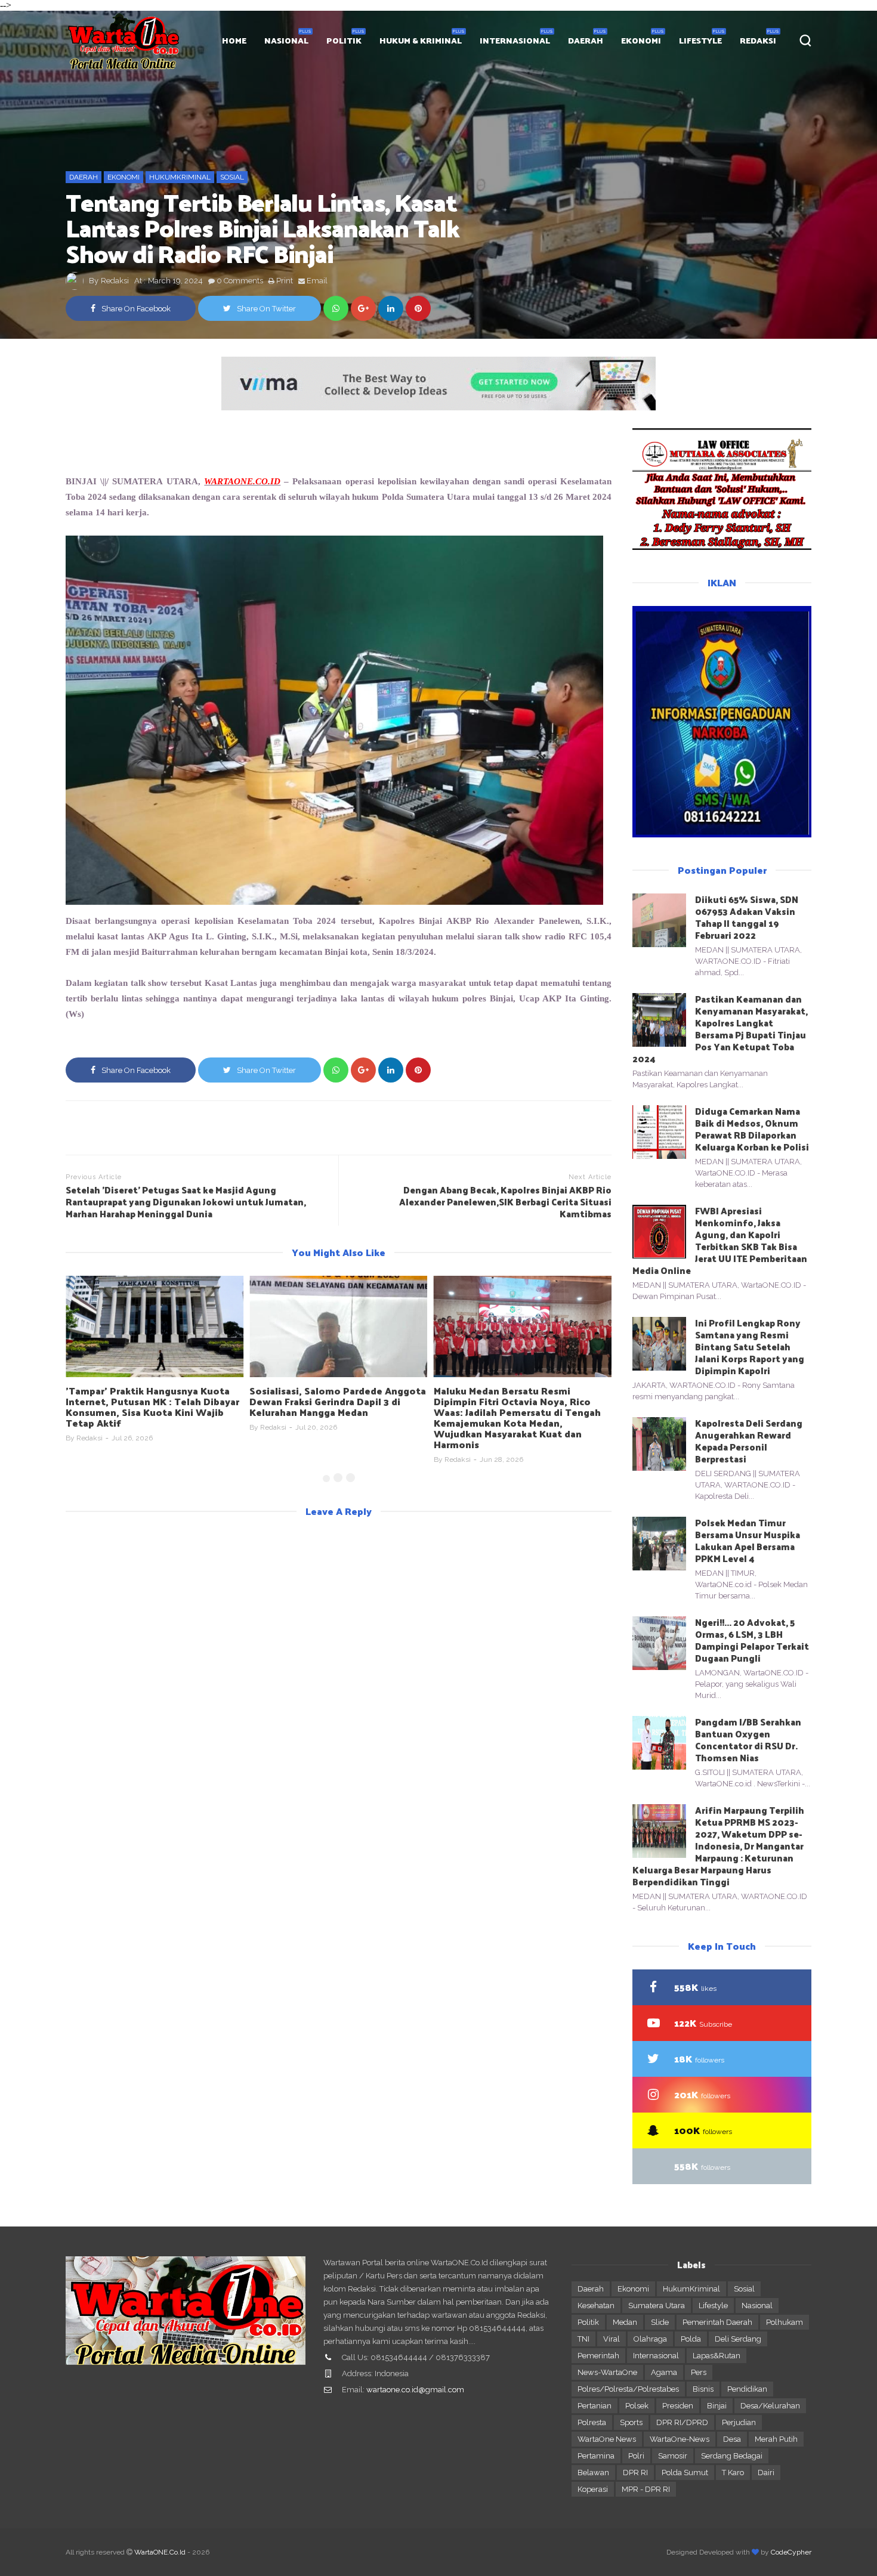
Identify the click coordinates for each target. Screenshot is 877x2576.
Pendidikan (747, 2389)
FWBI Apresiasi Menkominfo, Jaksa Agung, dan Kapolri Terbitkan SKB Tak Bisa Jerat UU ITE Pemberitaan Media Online (720, 1240)
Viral (612, 2339)
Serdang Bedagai (732, 2456)
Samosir (673, 2456)
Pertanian (595, 2406)
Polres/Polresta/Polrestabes (628, 2389)
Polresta (592, 2422)
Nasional (757, 2306)
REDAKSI (758, 40)
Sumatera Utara (657, 2306)
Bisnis (703, 2389)
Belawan (593, 2473)
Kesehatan (596, 2306)
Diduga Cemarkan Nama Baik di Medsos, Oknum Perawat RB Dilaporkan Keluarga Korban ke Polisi (752, 1129)
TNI (583, 2339)
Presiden (678, 2406)
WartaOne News (607, 2439)
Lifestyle (713, 2306)
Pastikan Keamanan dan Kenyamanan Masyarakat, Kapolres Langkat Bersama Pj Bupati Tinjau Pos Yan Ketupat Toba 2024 (720, 1029)
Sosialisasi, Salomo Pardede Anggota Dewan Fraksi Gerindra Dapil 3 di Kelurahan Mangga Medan (338, 1401)
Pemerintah (598, 2356)
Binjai (717, 2406)
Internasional (656, 2356)
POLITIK (344, 40)
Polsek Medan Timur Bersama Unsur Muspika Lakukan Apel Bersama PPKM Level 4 (748, 1540)
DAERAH (586, 40)
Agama (664, 2372)
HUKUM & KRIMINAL (421, 40)
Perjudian (739, 2422)
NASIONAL (286, 40)
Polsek (637, 2406)
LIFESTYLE (700, 40)
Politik (588, 2322)
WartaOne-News (680, 2439)
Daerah (84, 177)
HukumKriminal (180, 177)
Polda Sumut (685, 2473)
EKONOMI (641, 40)
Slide (660, 2322)
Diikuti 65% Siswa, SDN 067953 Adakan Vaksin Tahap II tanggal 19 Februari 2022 (747, 917)
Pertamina (596, 2456)
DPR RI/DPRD (682, 2422)
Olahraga (650, 2339)
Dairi (766, 2473)
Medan (625, 2322)
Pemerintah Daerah (717, 2322)
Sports (631, 2422)
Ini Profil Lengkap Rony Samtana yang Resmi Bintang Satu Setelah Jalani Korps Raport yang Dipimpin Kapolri (750, 1346)
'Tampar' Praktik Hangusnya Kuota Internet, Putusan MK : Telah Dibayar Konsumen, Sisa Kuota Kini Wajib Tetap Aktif (152, 1407)
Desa (732, 2439)
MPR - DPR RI (646, 2489)
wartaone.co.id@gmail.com (415, 2390)
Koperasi (593, 2489)
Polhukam (785, 2322)
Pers (699, 2372)
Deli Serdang (738, 2339)
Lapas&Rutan (717, 2356)
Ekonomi (123, 177)
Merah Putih (776, 2439)
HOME (234, 40)
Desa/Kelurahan (770, 2406)
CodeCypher (791, 2552)
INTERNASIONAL (515, 40)
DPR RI (635, 2473)
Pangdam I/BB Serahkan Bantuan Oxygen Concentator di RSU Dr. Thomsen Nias (748, 1740)
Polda (691, 2339)
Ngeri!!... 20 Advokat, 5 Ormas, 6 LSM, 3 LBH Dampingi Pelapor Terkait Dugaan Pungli (752, 1640)
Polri (636, 2456)
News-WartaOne (607, 2372)
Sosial (232, 177)
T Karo (733, 2473)
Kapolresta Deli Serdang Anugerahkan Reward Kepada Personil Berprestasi (749, 1441)
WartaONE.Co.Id (160, 2552)
